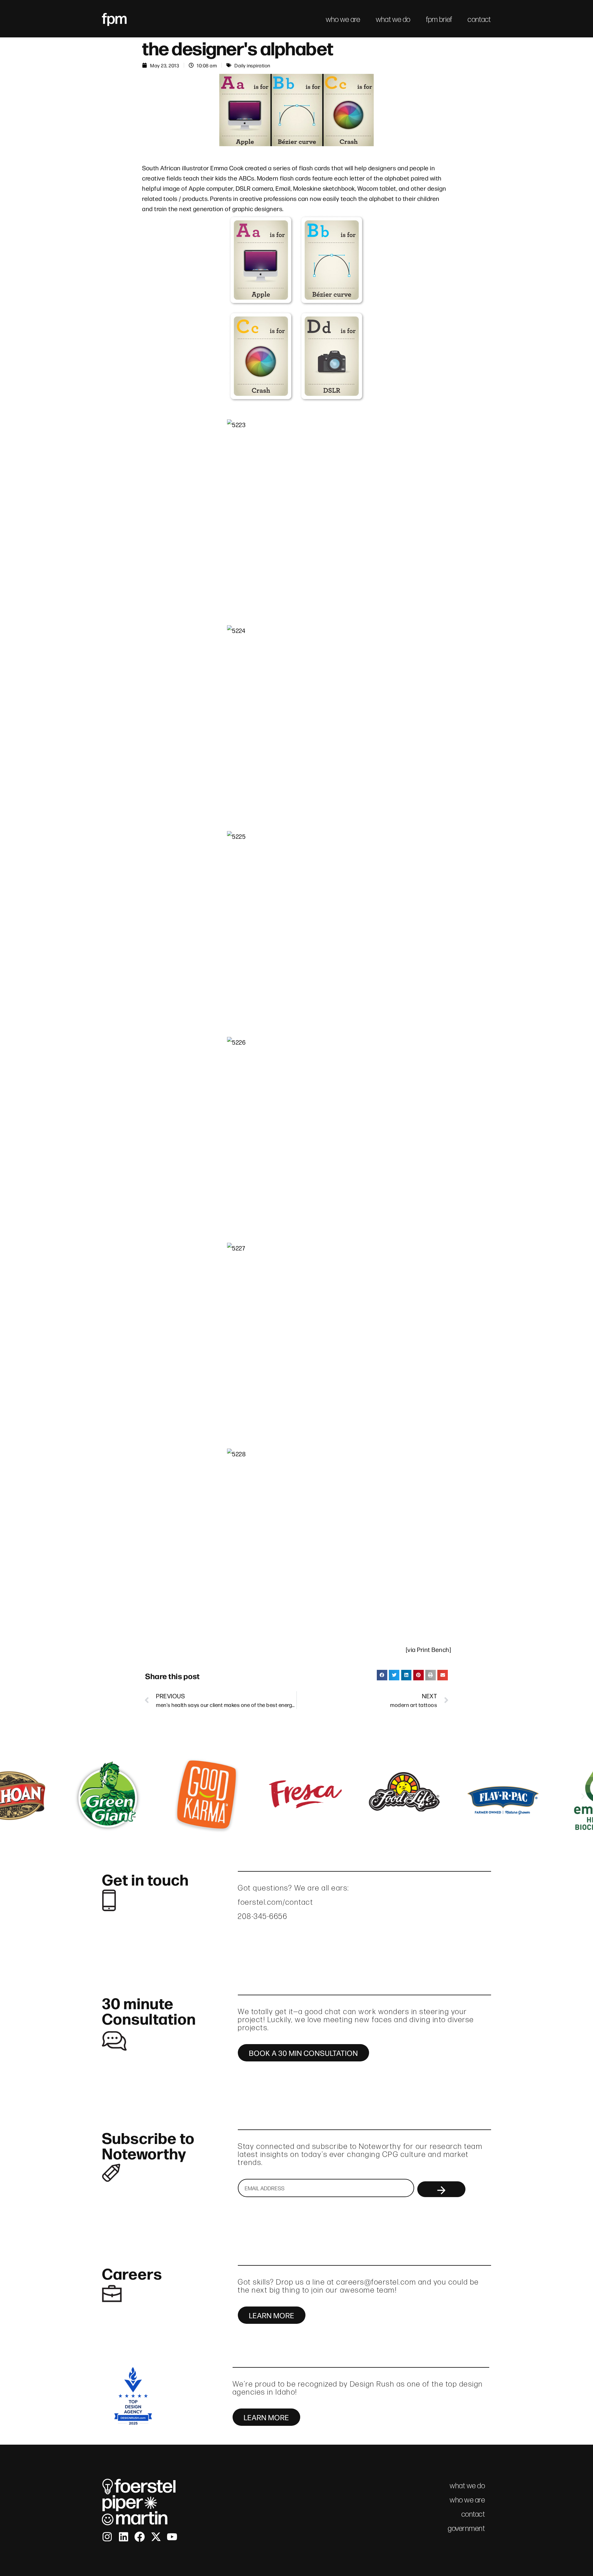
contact (479, 19)
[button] (382, 1675)
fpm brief (439, 19)
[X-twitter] (156, 2537)
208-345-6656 (263, 1916)
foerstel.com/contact (275, 1902)
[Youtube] (172, 2537)
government (466, 2528)
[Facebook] (140, 2537)
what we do (393, 19)
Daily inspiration (252, 65)
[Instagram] (107, 2537)
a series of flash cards (299, 168)
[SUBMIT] (441, 2189)
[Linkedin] (124, 2537)
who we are (343, 19)
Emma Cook (227, 168)
